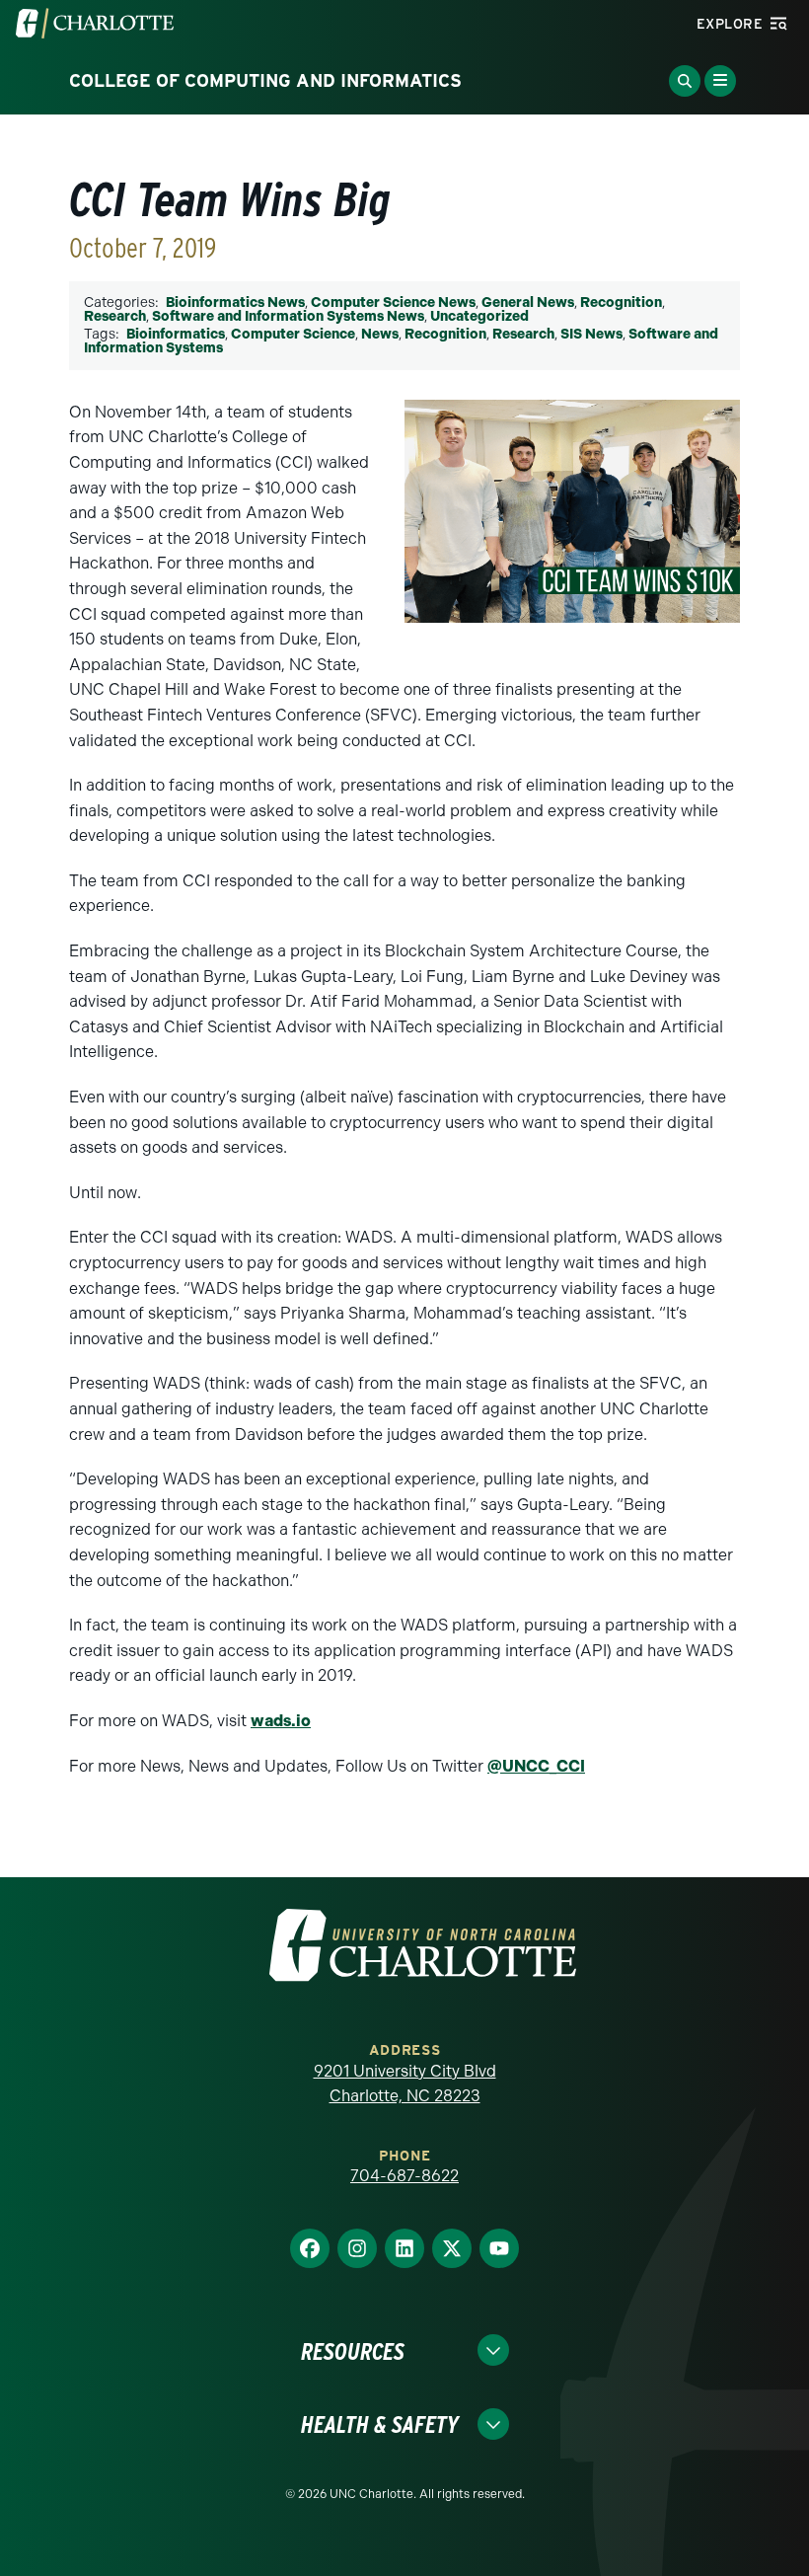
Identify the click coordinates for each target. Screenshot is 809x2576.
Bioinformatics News (235, 303)
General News (528, 303)
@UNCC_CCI (536, 1766)
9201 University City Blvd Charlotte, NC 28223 (405, 2084)
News (380, 334)
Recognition (621, 303)
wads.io (281, 1721)
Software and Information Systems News (288, 316)
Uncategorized (479, 316)
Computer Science (293, 334)
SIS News (591, 334)
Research (115, 316)
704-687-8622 (404, 2176)
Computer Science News (393, 303)
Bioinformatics (176, 334)
